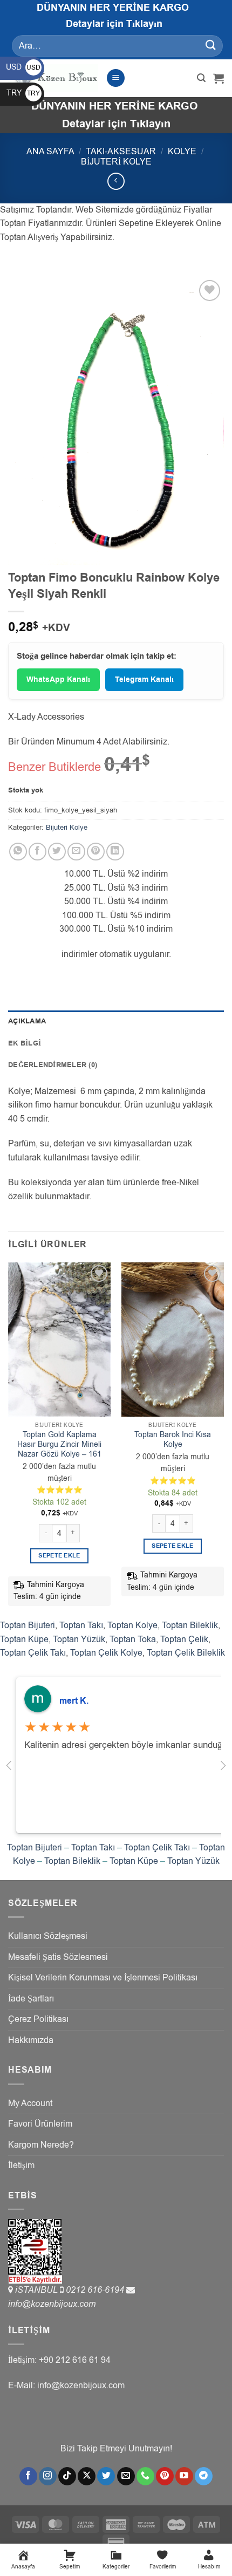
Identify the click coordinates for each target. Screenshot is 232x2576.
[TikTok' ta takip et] (67, 2476)
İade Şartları (31, 1999)
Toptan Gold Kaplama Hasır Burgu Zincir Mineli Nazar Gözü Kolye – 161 (59, 1444)
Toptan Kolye (132, 1625)
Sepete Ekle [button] (59, 1556)
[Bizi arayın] (145, 2476)
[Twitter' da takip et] (106, 2476)
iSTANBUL (37, 2290)
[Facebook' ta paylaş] (37, 852)
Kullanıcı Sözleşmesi (48, 1936)
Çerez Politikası (38, 2019)
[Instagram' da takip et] (48, 2476)
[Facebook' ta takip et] (28, 2476)
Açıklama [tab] (27, 1021)
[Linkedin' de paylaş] (115, 852)
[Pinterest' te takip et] (165, 2476)
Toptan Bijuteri (28, 1625)
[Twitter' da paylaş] (57, 852)
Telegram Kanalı (144, 680)
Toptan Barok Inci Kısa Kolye (173, 1440)
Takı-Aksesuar (121, 152)
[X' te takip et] (87, 2476)
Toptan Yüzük (79, 1639)
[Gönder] (211, 46)
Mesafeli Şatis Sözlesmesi (58, 1957)
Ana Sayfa (50, 152)
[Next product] (116, 181)
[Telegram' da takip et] (204, 2476)
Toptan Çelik (184, 1639)
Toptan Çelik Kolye (106, 1653)
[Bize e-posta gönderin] (126, 2476)
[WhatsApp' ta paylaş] (18, 852)
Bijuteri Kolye (116, 162)
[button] (116, 78)
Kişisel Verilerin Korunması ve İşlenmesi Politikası (103, 1978)
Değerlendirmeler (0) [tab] (53, 1065)
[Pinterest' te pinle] (96, 852)
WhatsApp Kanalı (58, 680)
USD (23, 67)
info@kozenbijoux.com (52, 2304)
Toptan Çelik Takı (33, 1653)
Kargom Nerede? (41, 2145)
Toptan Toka (133, 1639)
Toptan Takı (81, 1625)
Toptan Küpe (24, 1639)
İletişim (21, 2165)
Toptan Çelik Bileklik (186, 1653)
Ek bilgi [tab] (25, 1043)
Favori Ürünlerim (40, 2124)
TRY (23, 93)
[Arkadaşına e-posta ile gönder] (76, 852)
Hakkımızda (31, 2040)
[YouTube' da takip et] (184, 2476)
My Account (30, 2103)
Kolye (182, 152)
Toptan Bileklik (190, 1625)
